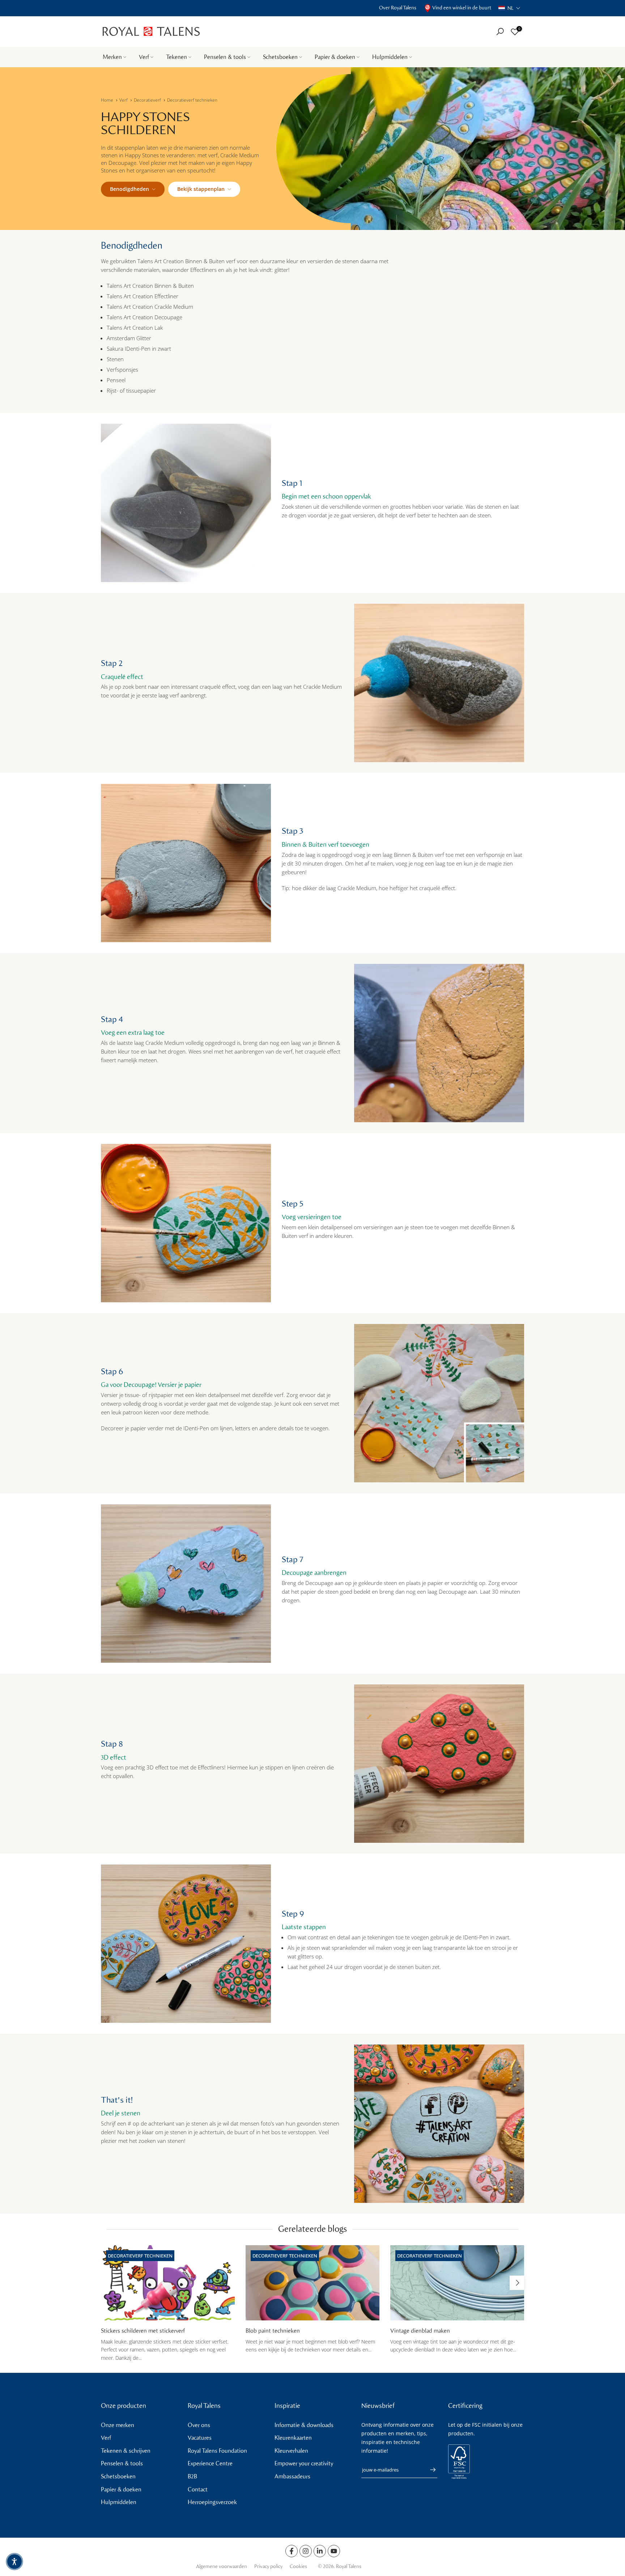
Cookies (298, 2566)
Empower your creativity (304, 2463)
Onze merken (118, 2425)
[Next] (517, 2283)
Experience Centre (210, 2463)
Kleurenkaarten (293, 2438)
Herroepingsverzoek (212, 2502)
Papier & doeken (335, 57)
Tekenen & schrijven (126, 2451)
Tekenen (177, 57)
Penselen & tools (225, 57)
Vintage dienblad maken (420, 2331)
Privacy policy (268, 2566)
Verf (144, 57)
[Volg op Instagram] (306, 2551)
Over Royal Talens (398, 8)
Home (107, 100)
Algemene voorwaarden (222, 2566)
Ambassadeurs (292, 2476)
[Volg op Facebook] (292, 2551)
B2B (192, 2476)
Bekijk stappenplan (201, 189)
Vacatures (200, 2438)
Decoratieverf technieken (192, 100)
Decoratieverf (147, 100)
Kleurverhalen (291, 2451)
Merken (112, 57)
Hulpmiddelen (390, 57)
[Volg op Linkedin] (320, 2551)
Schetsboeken (280, 57)
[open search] (500, 32)
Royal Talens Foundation (217, 2451)
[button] (509, 8)
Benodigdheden (129, 189)
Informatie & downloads (304, 2425)
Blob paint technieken (273, 2331)
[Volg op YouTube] (334, 2551)
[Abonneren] (429, 2470)
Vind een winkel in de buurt (462, 8)
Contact (198, 2489)
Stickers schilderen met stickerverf (143, 2331)
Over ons (199, 2425)
